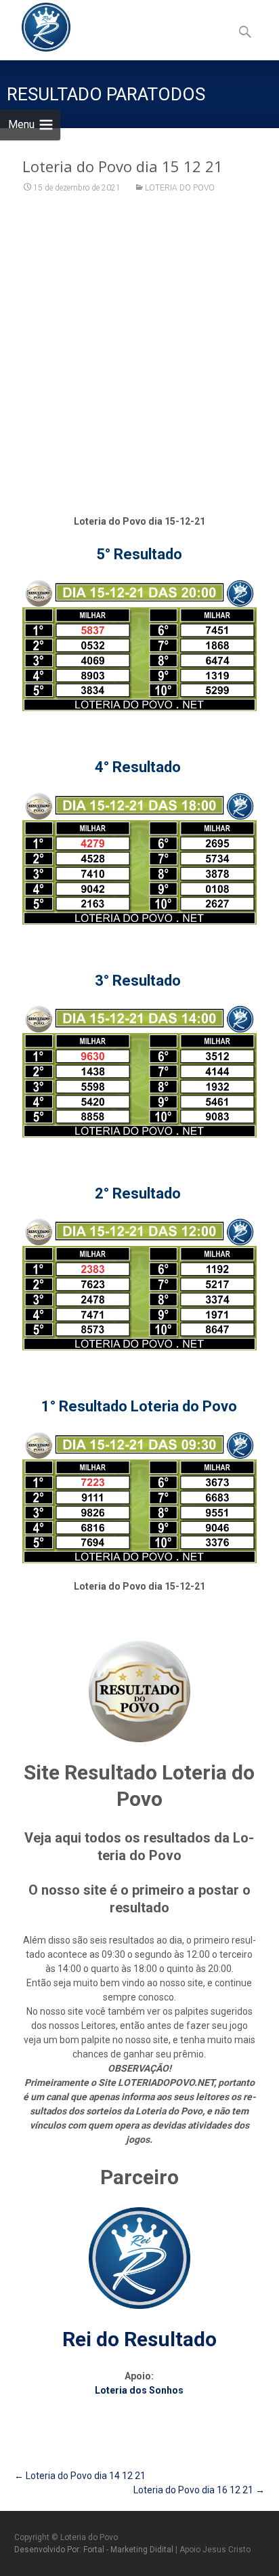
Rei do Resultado (139, 2339)
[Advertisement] (139, 355)
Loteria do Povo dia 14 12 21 (80, 2476)
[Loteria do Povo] (35, 27)
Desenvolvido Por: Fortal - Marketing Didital (95, 2550)
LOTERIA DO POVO (180, 188)
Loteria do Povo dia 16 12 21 (199, 2490)
